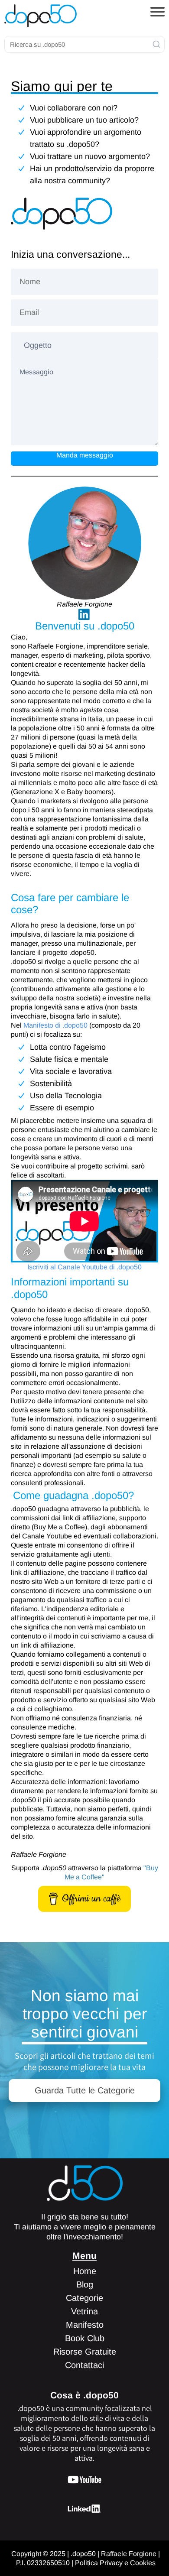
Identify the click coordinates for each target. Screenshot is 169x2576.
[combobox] (84, 44)
